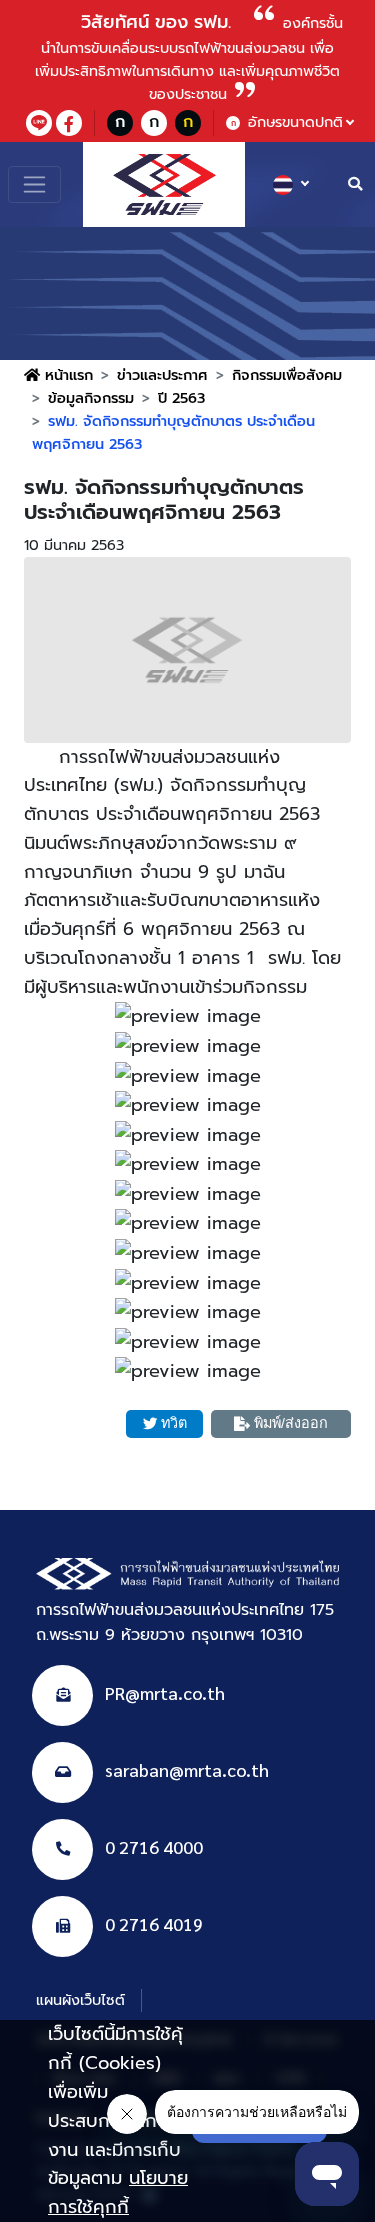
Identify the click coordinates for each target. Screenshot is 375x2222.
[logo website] (164, 184)
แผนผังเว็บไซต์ (80, 2000)
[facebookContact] (69, 123)
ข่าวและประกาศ (162, 375)
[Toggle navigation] (34, 184)
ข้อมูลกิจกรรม (91, 398)
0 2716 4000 (154, 1846)
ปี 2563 (181, 398)
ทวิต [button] (174, 1423)
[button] (187, 650)
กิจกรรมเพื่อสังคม (287, 375)
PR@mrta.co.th (165, 1692)
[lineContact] (39, 123)
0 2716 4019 (154, 1923)
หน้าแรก (66, 375)
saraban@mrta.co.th (187, 1769)
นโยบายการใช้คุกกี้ (118, 2192)
